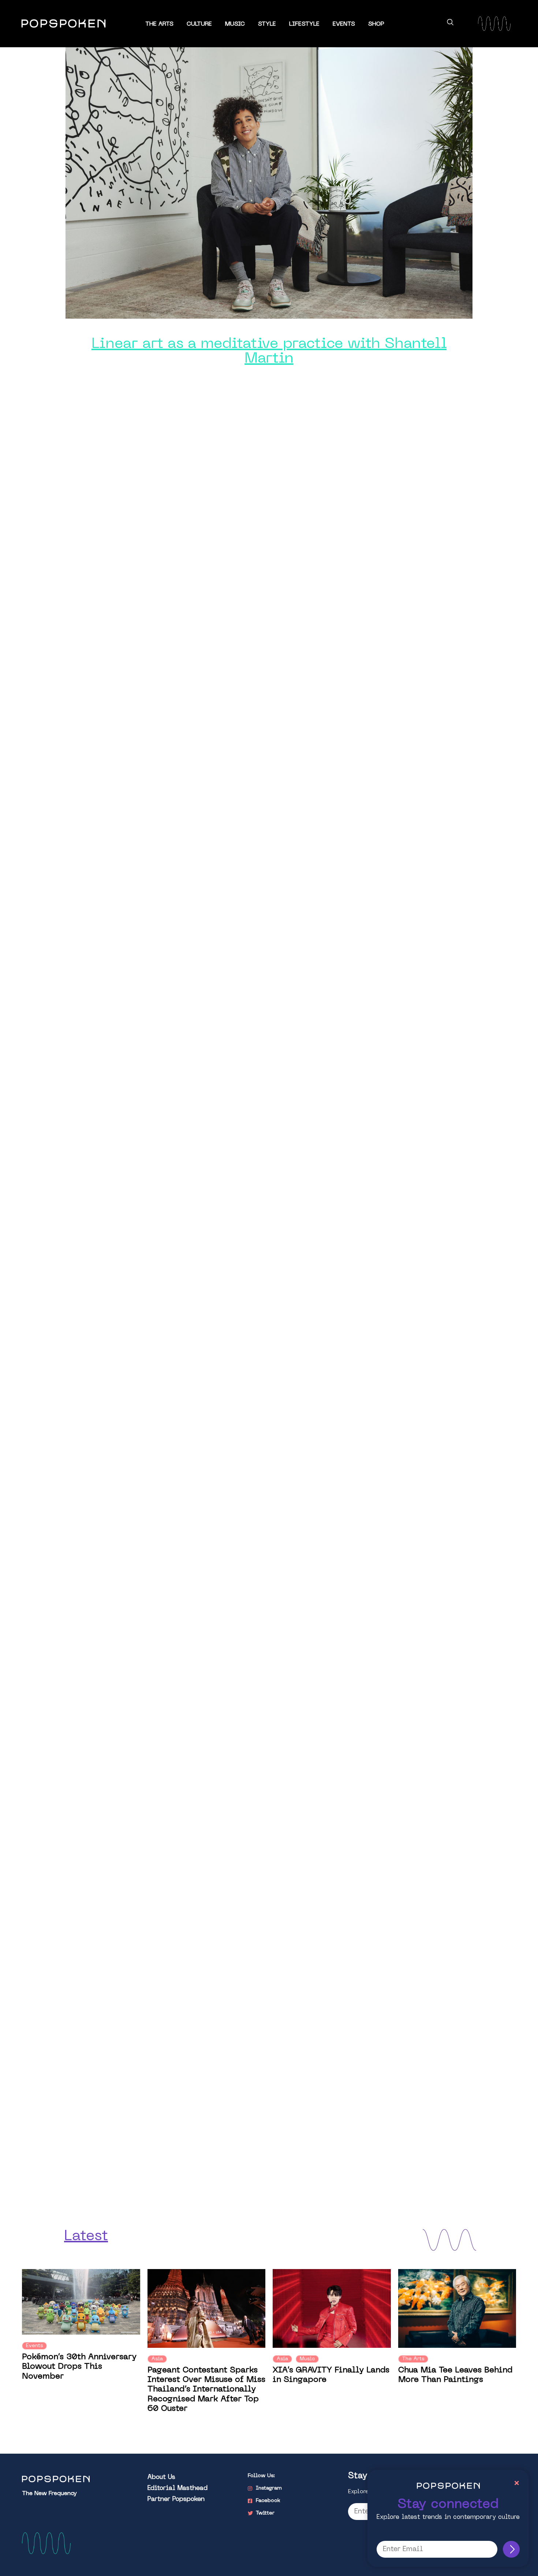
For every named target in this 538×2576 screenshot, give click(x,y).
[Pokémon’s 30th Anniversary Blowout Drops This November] (81, 2302)
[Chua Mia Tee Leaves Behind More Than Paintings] (457, 2308)
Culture (199, 24)
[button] (450, 23)
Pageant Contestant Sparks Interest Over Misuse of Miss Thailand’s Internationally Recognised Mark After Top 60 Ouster (206, 2390)
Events (344, 24)
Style (267, 24)
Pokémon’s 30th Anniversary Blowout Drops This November (79, 2367)
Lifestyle (304, 24)
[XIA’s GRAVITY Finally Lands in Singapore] (332, 2308)
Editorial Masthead (178, 2488)
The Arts (159, 24)
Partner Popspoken (176, 2499)
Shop (376, 24)
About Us (161, 2477)
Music (235, 24)
